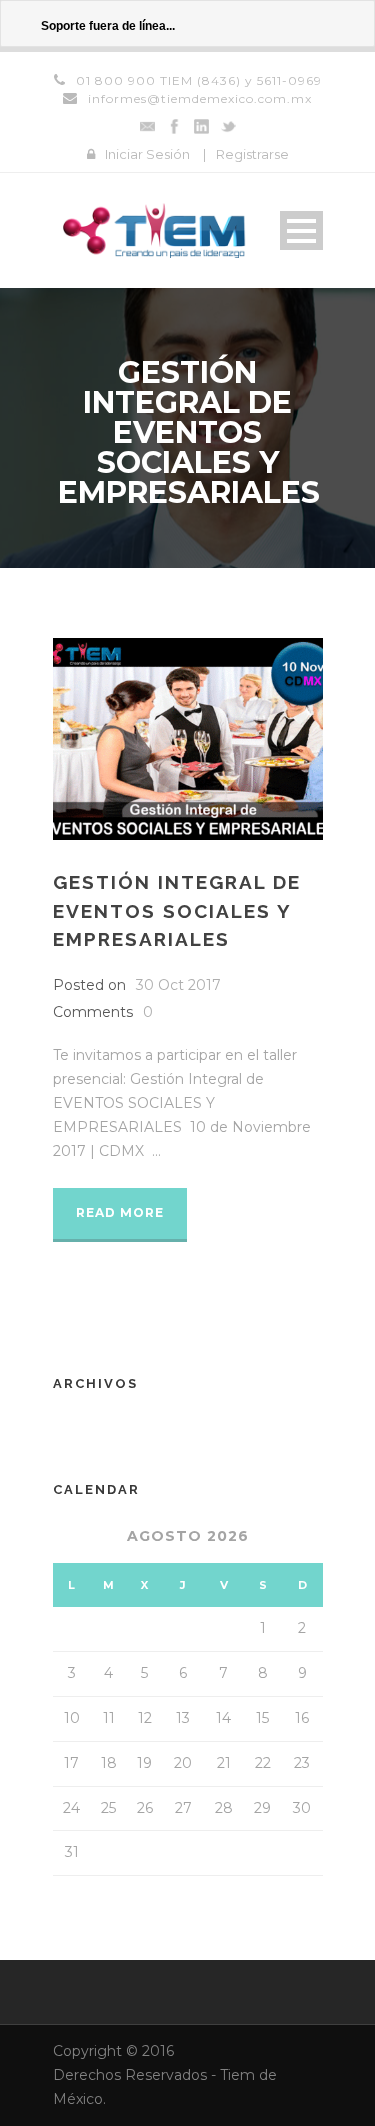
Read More (120, 1212)
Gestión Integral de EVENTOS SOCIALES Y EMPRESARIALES (177, 910)
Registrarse (252, 154)
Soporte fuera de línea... (108, 26)
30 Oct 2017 (178, 985)
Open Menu (301, 230)
